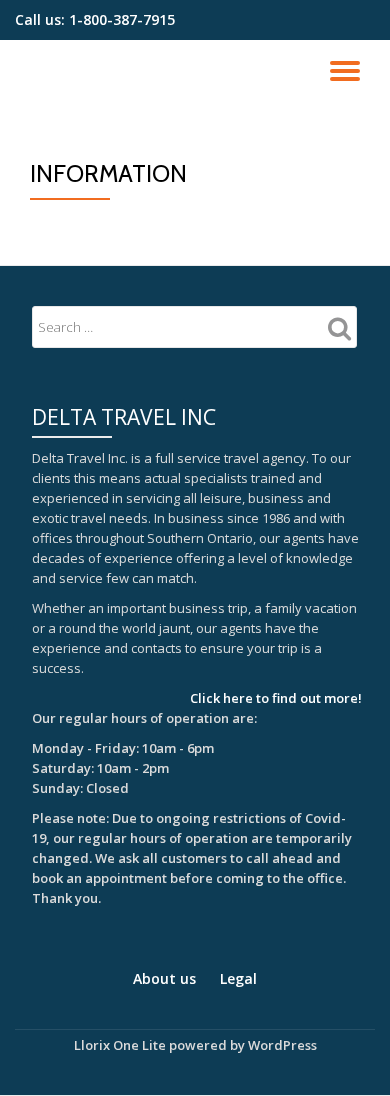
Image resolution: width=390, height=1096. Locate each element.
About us (164, 978)
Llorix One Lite (121, 1045)
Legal (238, 978)
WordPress (282, 1045)
